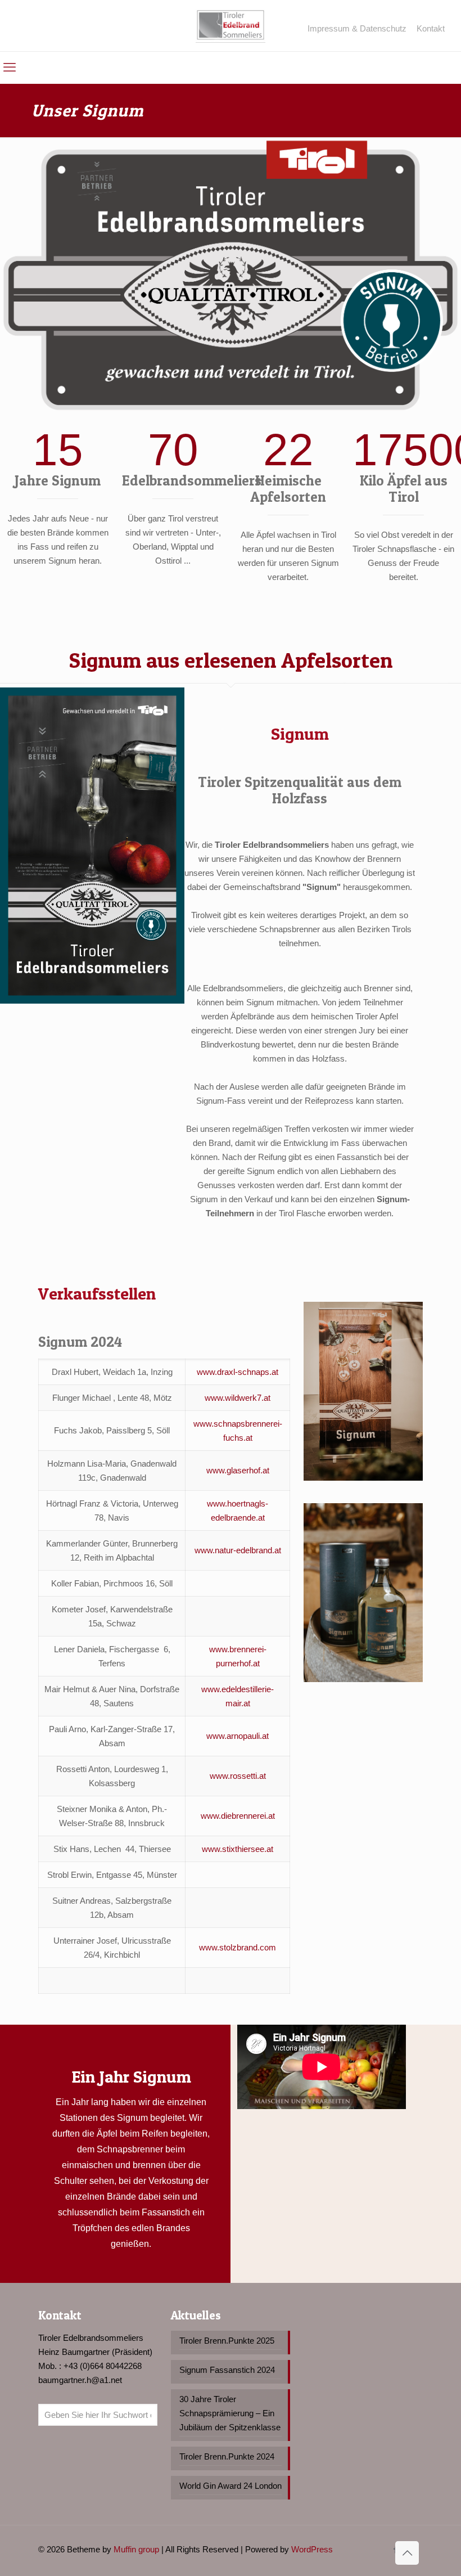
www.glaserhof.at (238, 1470)
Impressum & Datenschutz (357, 28)
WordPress (312, 2549)
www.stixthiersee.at (238, 1849)
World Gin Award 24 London (231, 2486)
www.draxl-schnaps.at (238, 1372)
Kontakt (431, 28)
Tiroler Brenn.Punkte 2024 (227, 2456)
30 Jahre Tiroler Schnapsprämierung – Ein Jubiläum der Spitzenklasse (230, 2413)
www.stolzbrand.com (238, 1947)
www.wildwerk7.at (238, 1398)
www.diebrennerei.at (238, 1816)
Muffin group (136, 2549)
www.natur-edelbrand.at (238, 1550)
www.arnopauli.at (238, 1736)
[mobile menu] (10, 68)
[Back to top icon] (407, 2553)
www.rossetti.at (238, 1776)
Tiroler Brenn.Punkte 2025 (227, 2341)
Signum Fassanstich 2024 (227, 2370)
